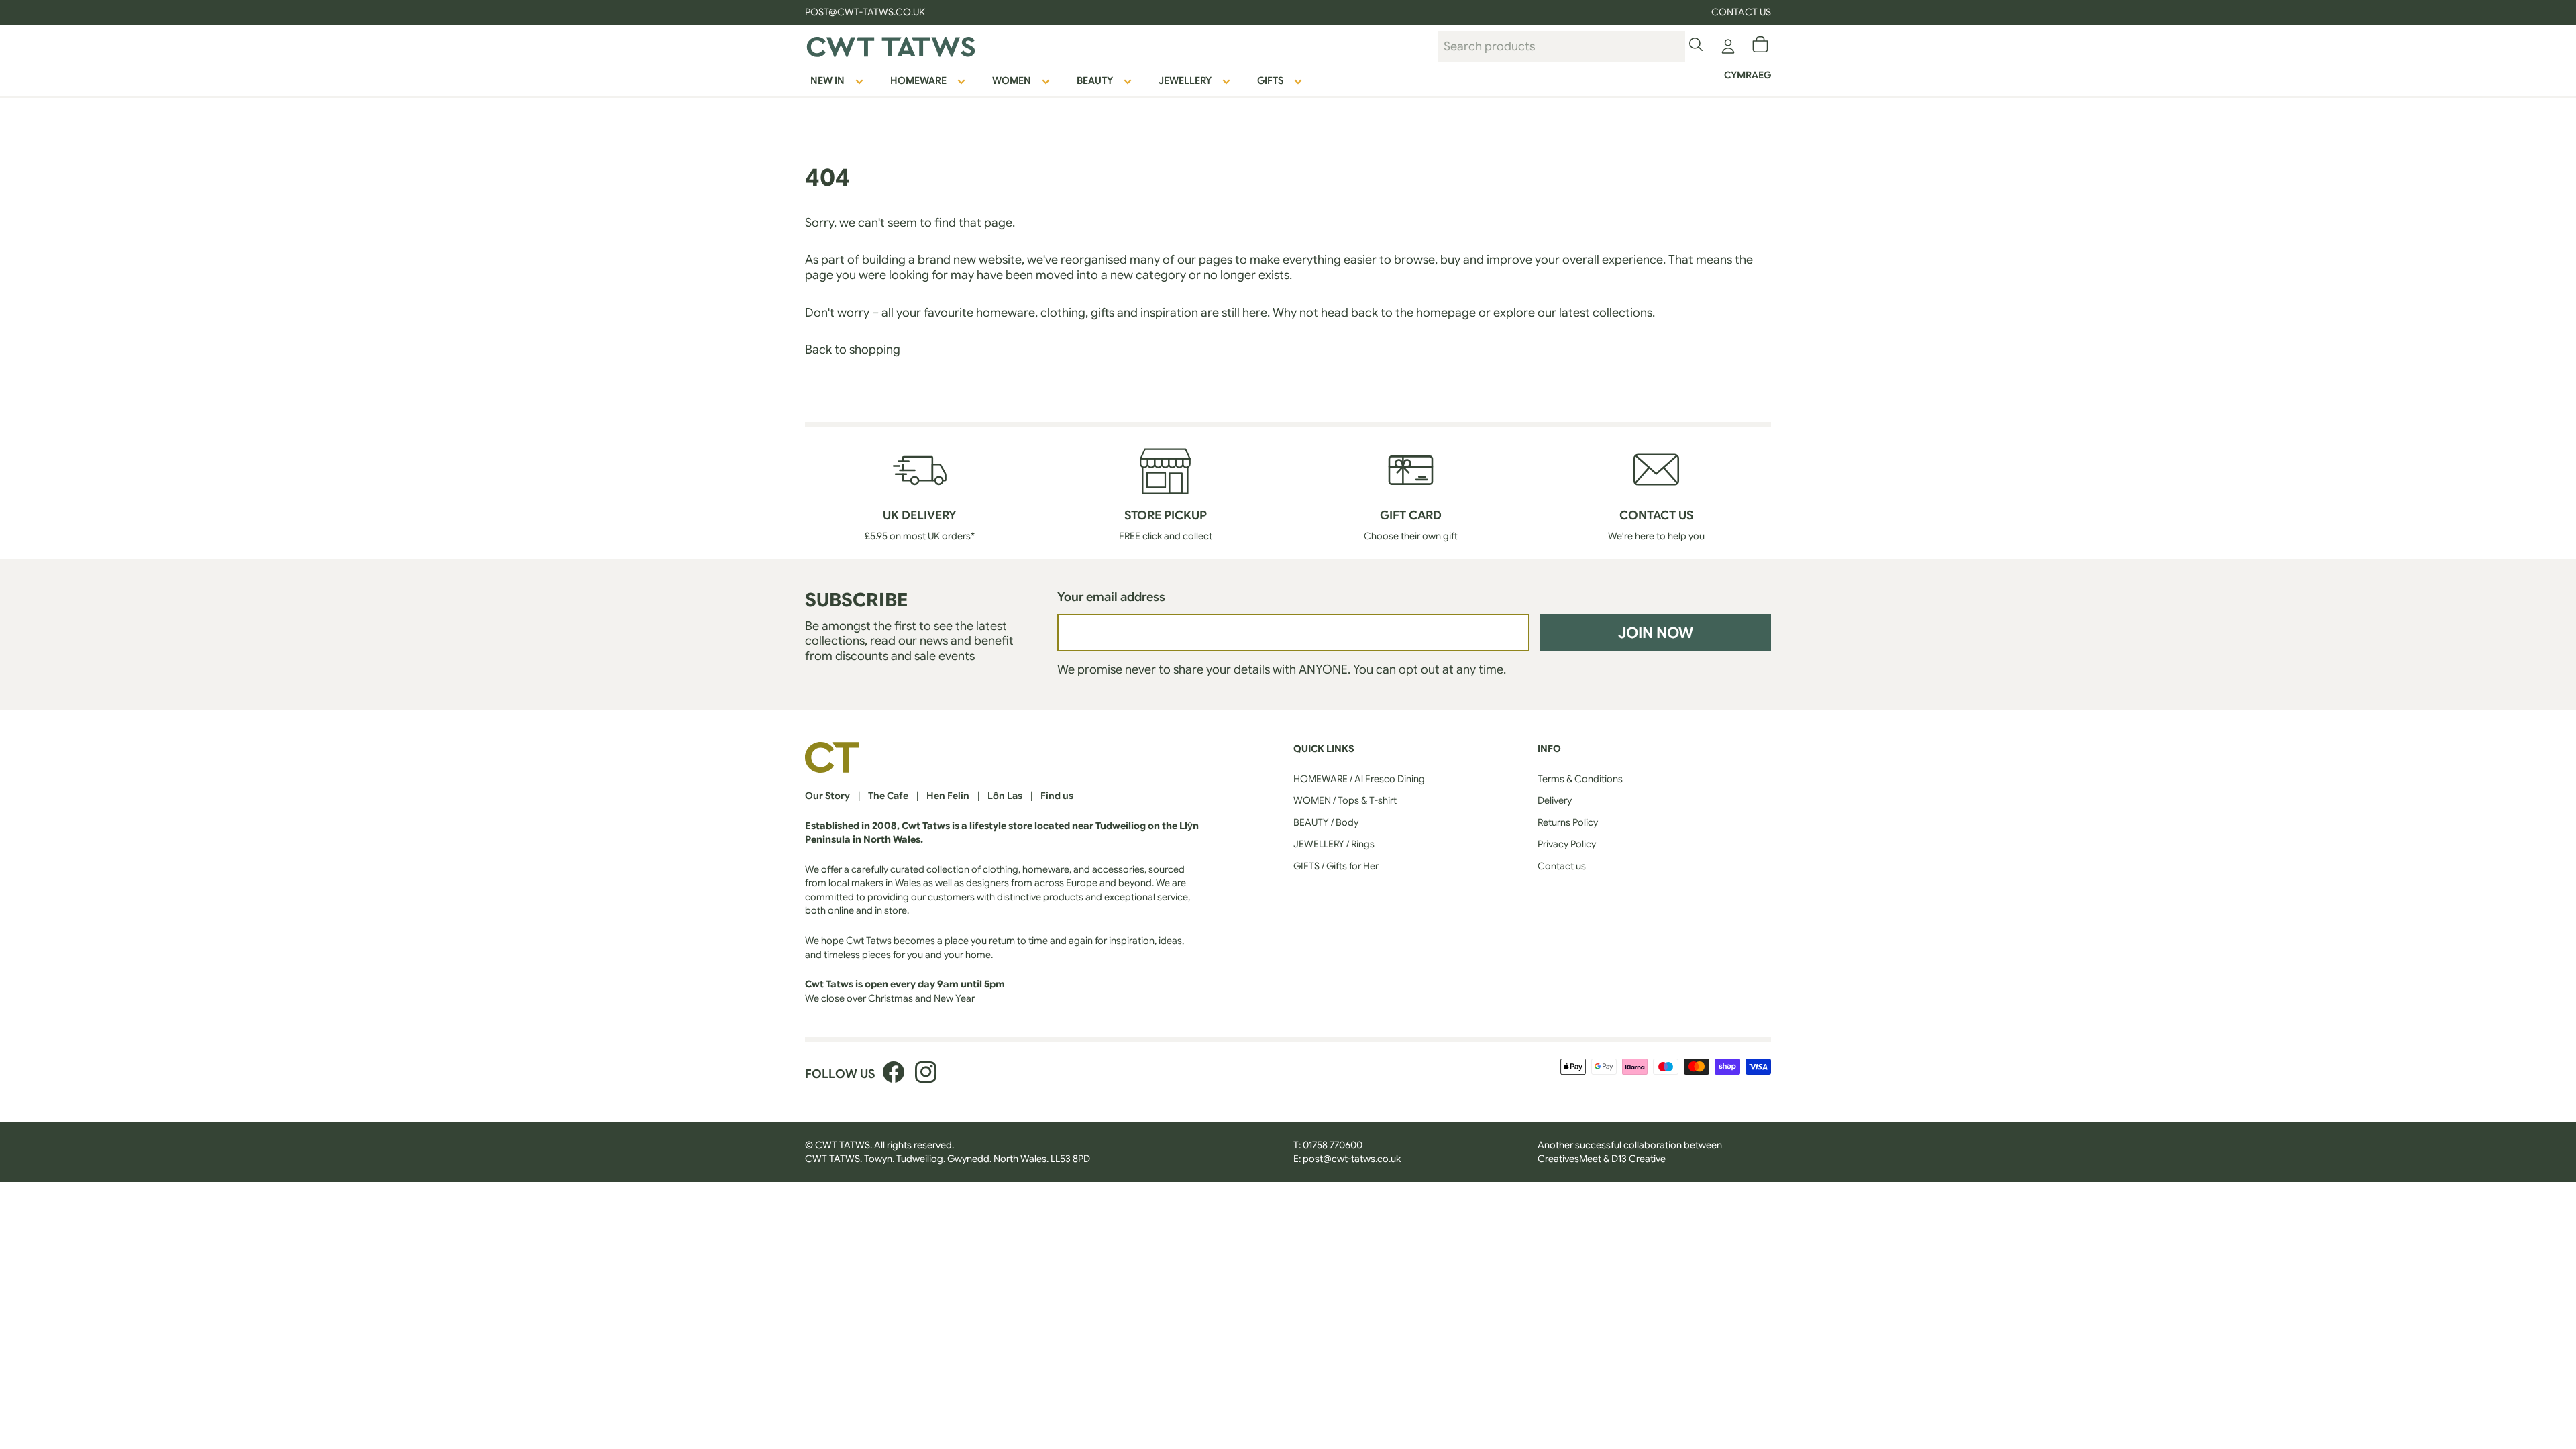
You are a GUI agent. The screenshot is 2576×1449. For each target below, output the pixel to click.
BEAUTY (1095, 80)
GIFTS (1270, 80)
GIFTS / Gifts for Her (1336, 866)
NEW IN (827, 80)
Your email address (1111, 597)
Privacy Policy (1567, 844)
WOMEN (1012, 80)
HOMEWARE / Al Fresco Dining (1359, 779)
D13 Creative (1639, 1159)
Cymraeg (1748, 75)
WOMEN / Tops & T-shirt (1345, 800)
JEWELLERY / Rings (1334, 844)
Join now (1656, 633)
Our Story (827, 796)
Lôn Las (1005, 796)
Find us (1057, 796)
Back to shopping (853, 350)
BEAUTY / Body (1326, 822)
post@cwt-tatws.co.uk (1352, 1159)
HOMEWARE (918, 80)
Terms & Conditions (1580, 779)
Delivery (1555, 800)
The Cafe (888, 796)
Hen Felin (948, 796)
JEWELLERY (1185, 80)
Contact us (1741, 12)
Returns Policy (1568, 822)
